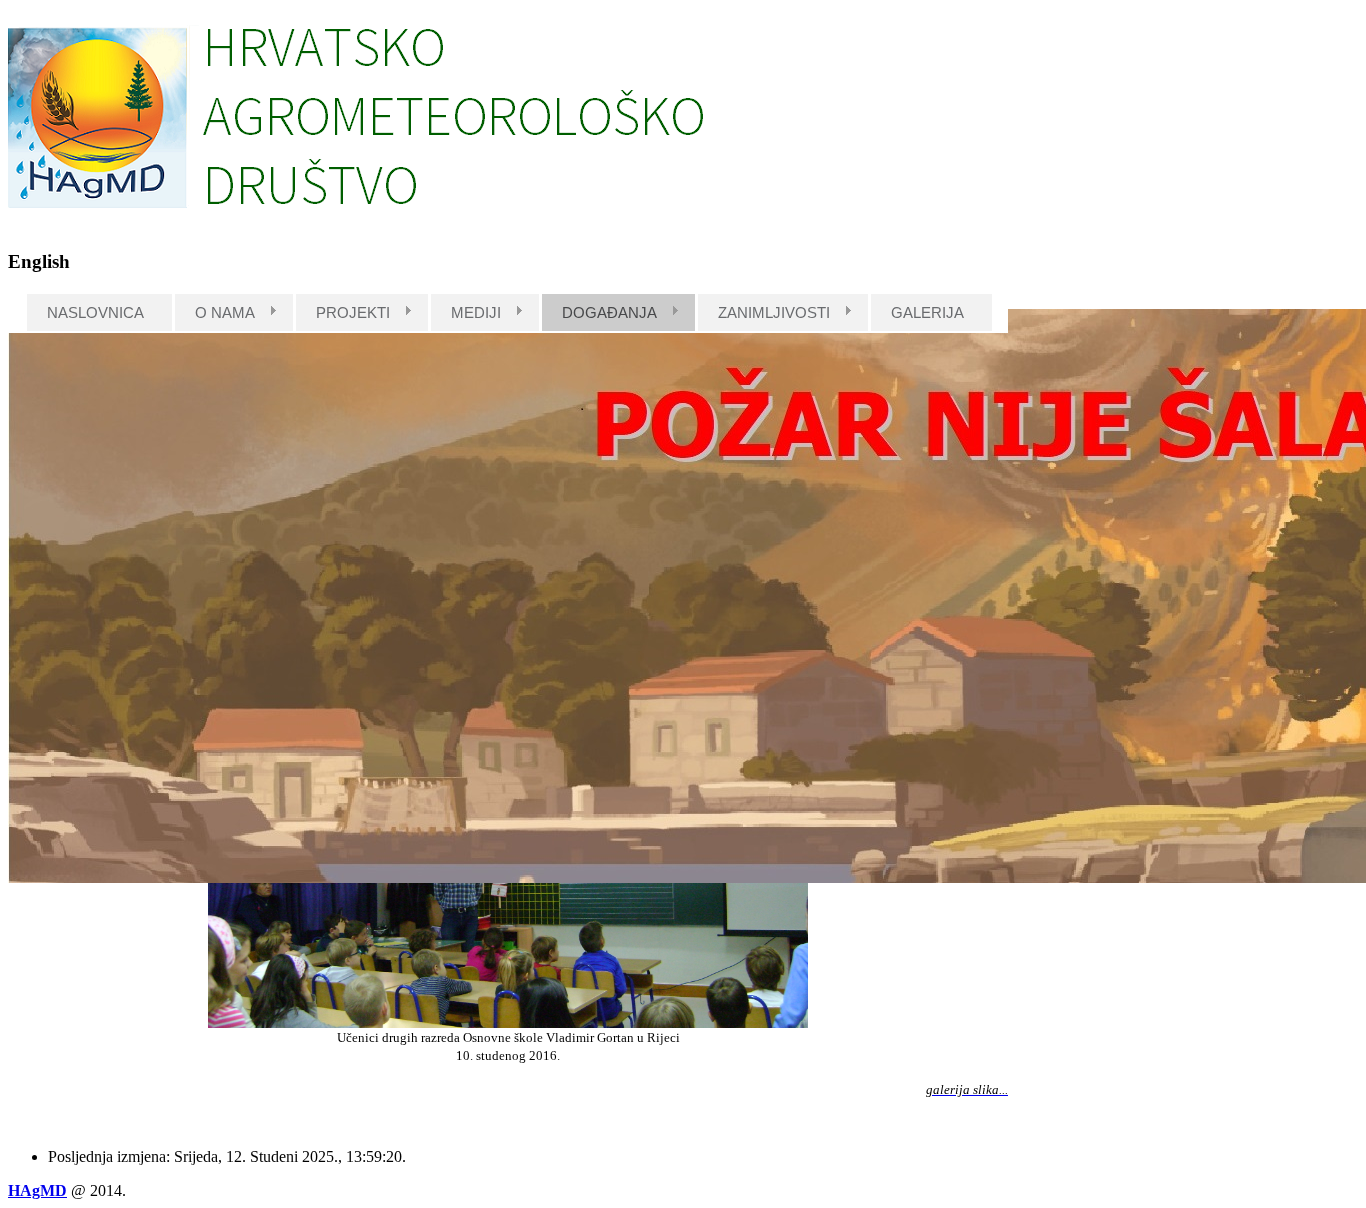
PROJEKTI (353, 312)
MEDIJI (476, 312)
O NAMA (225, 312)
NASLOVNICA (95, 312)
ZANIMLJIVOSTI (774, 312)
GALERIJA (927, 312)
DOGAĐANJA (609, 312)
